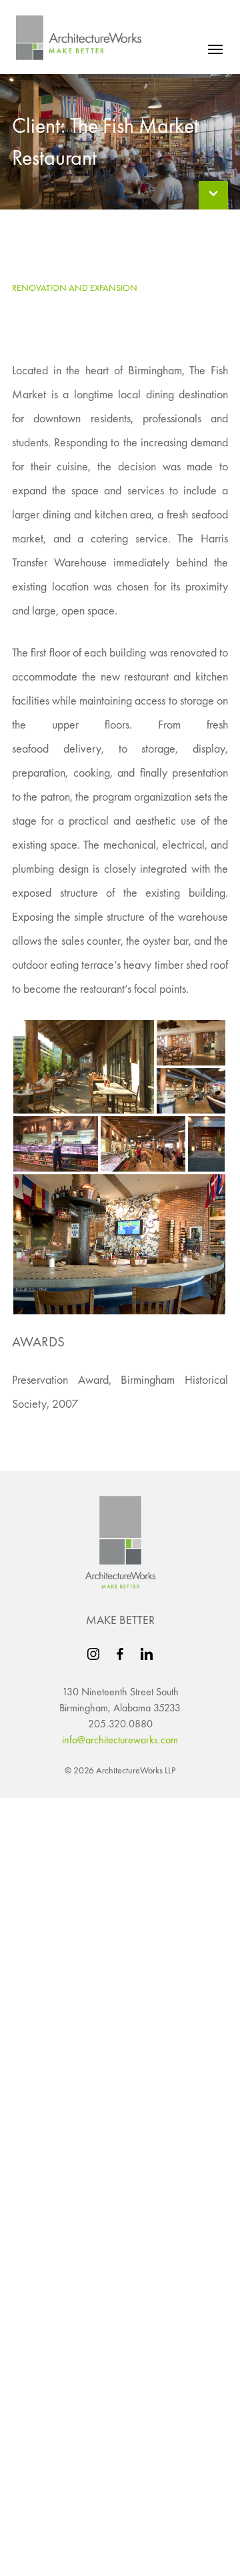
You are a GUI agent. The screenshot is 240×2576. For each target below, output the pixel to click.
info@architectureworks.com (120, 1740)
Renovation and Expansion (75, 288)
